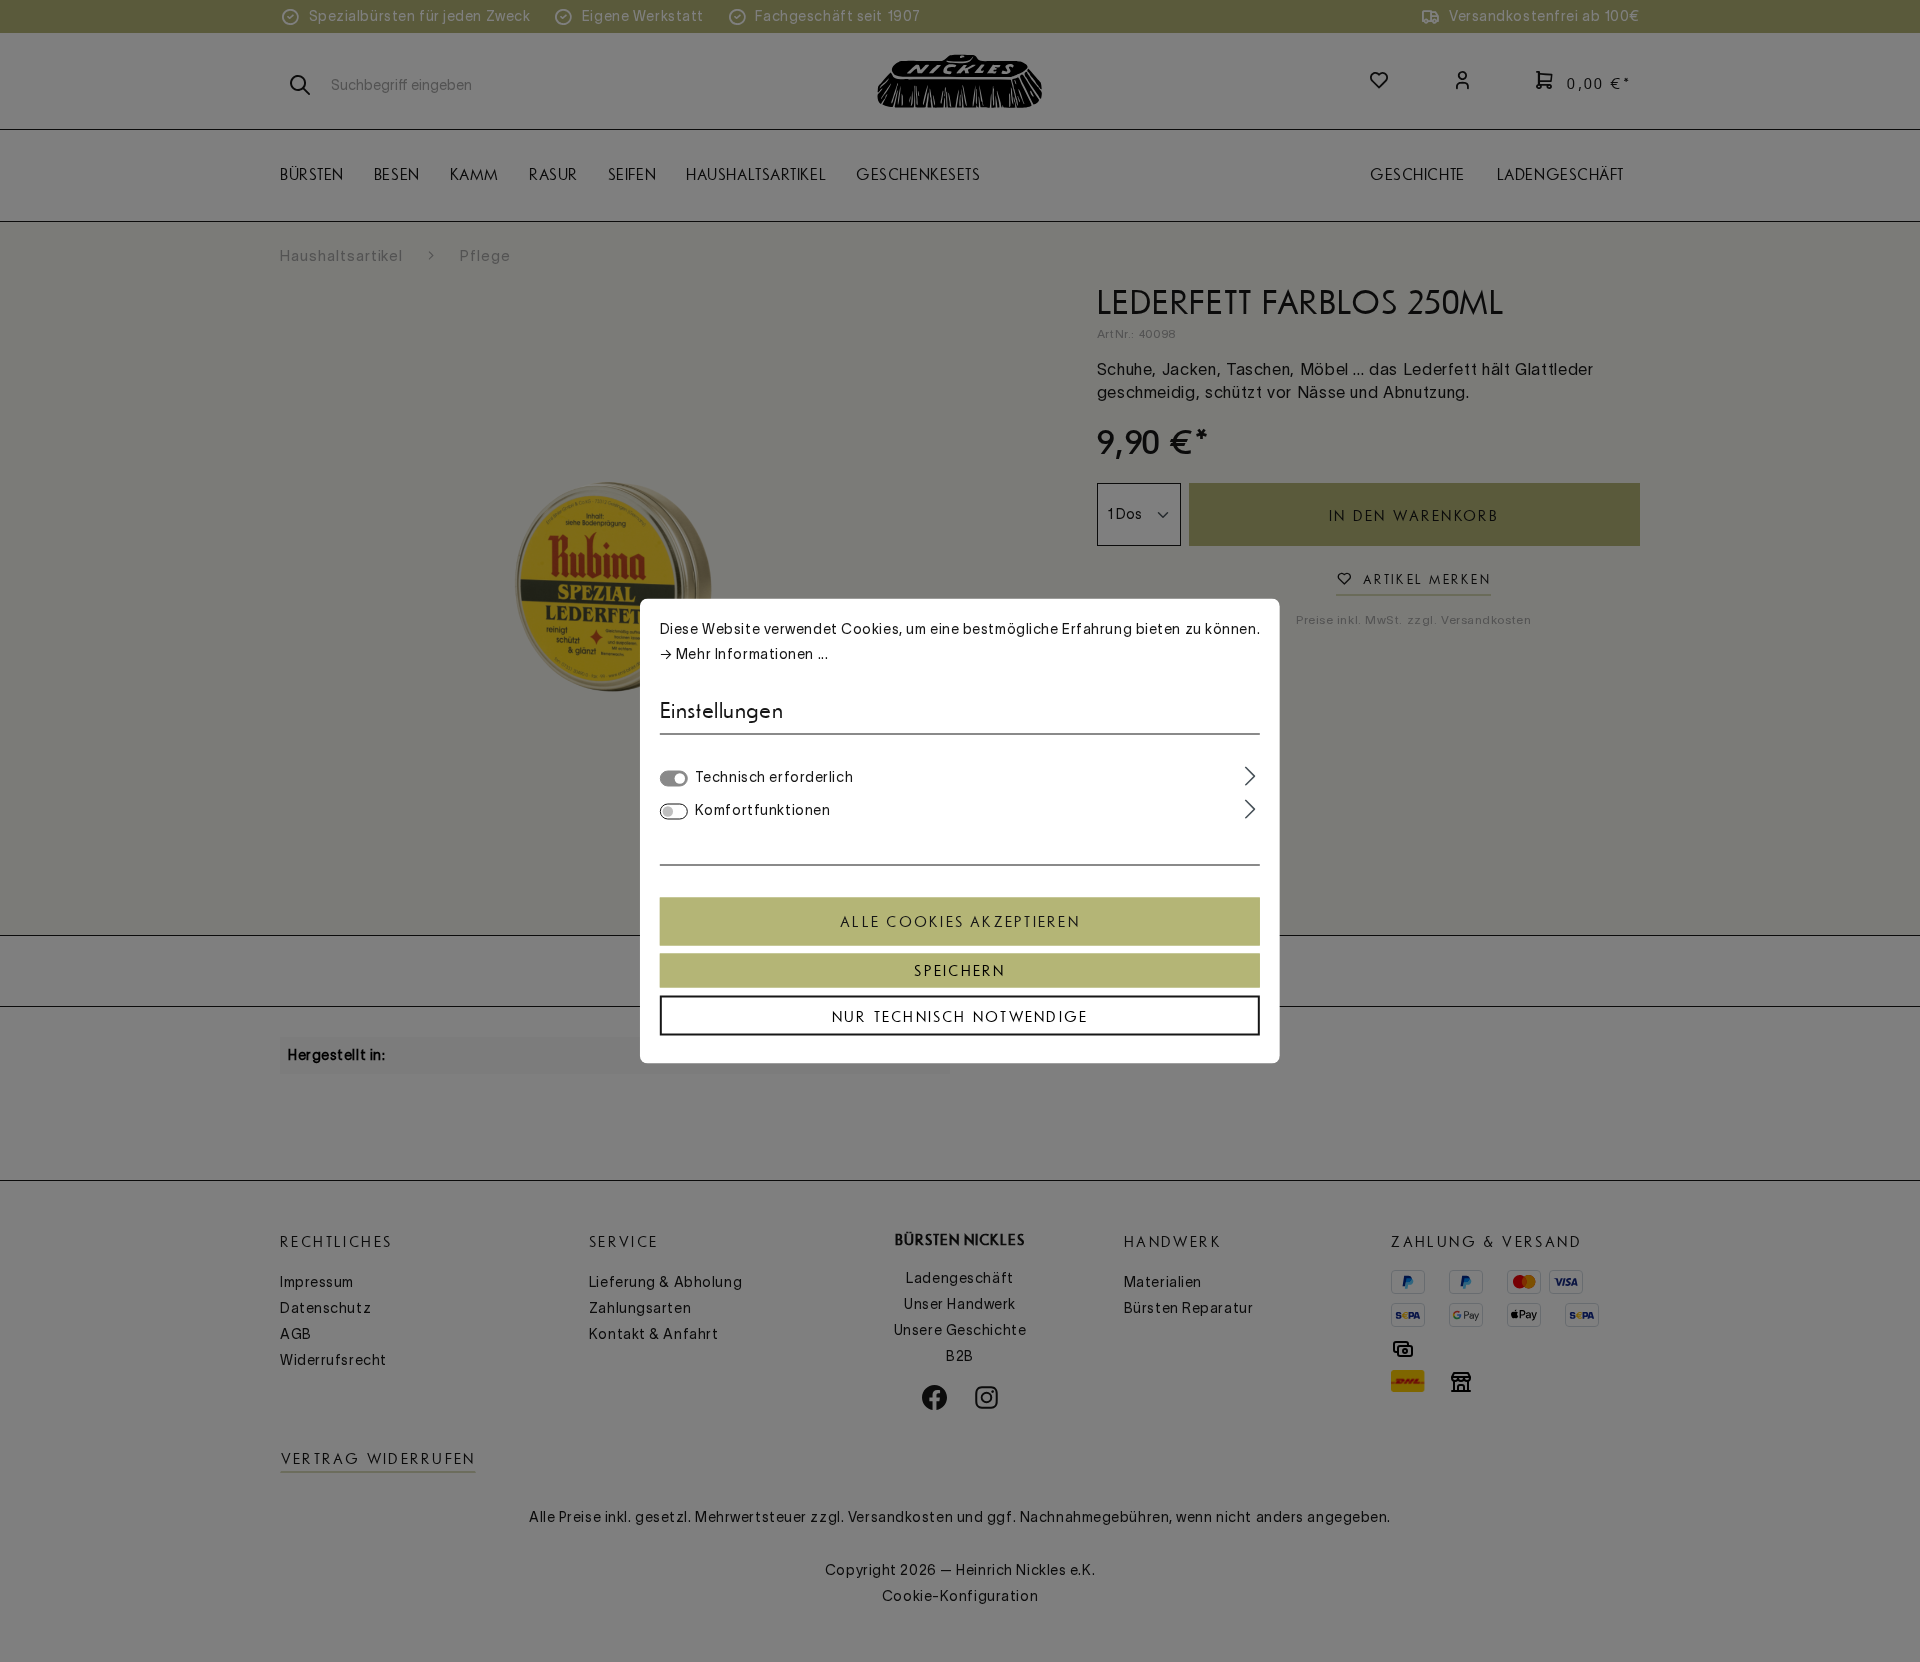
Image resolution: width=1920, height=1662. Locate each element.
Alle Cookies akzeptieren (960, 922)
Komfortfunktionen (763, 810)
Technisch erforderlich (774, 777)
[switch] (674, 812)
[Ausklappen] (1250, 776)
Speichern (959, 971)
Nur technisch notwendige (960, 1017)
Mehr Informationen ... (752, 654)
